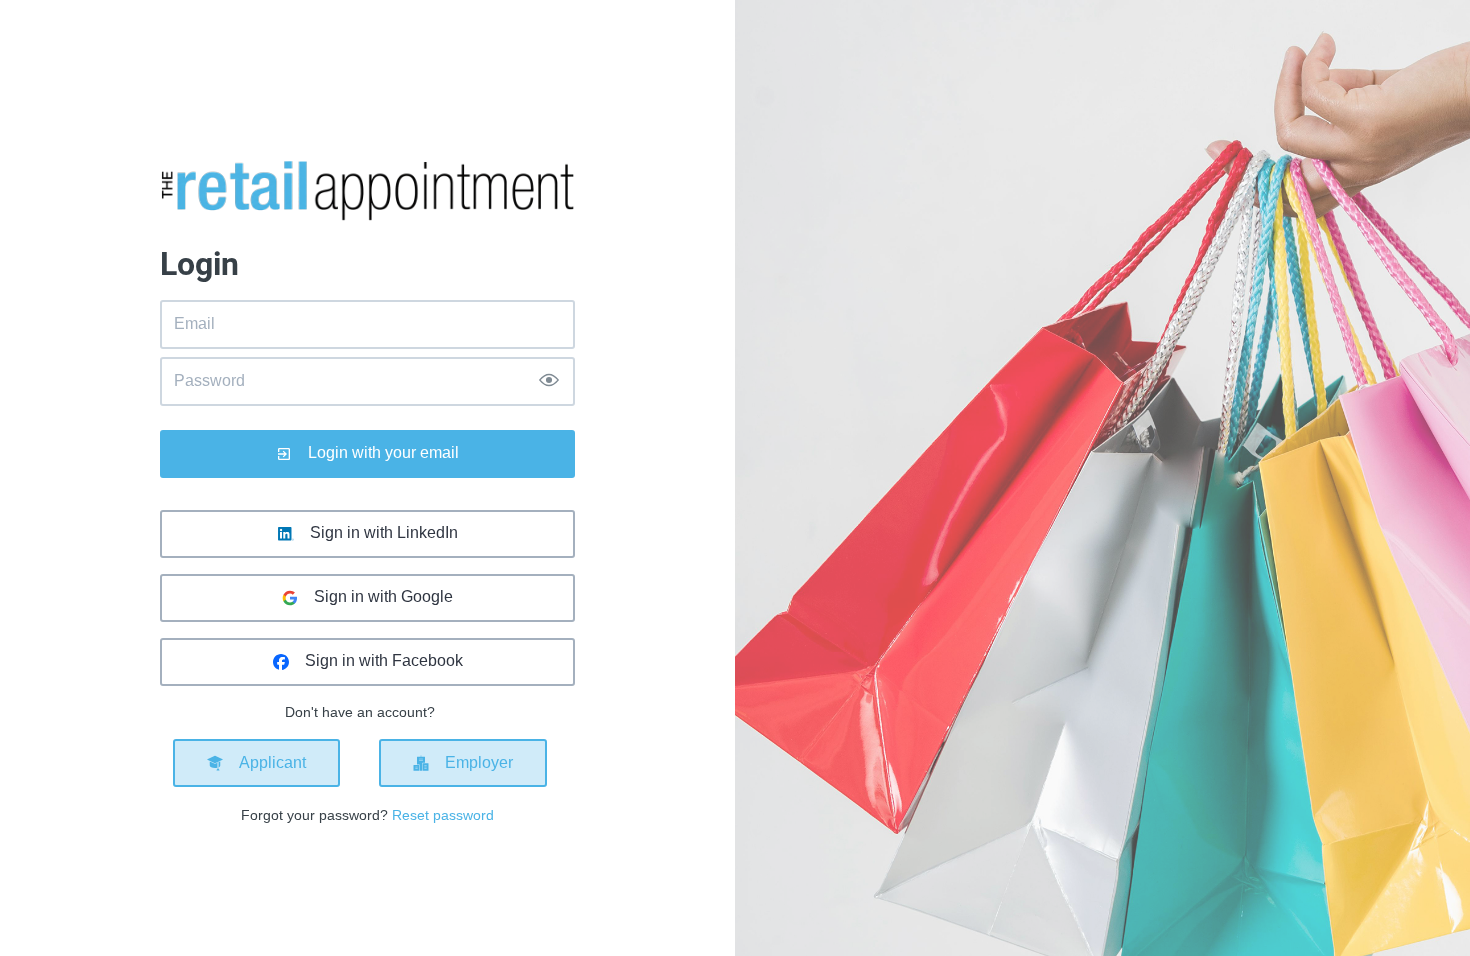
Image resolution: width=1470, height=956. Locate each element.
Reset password (443, 815)
